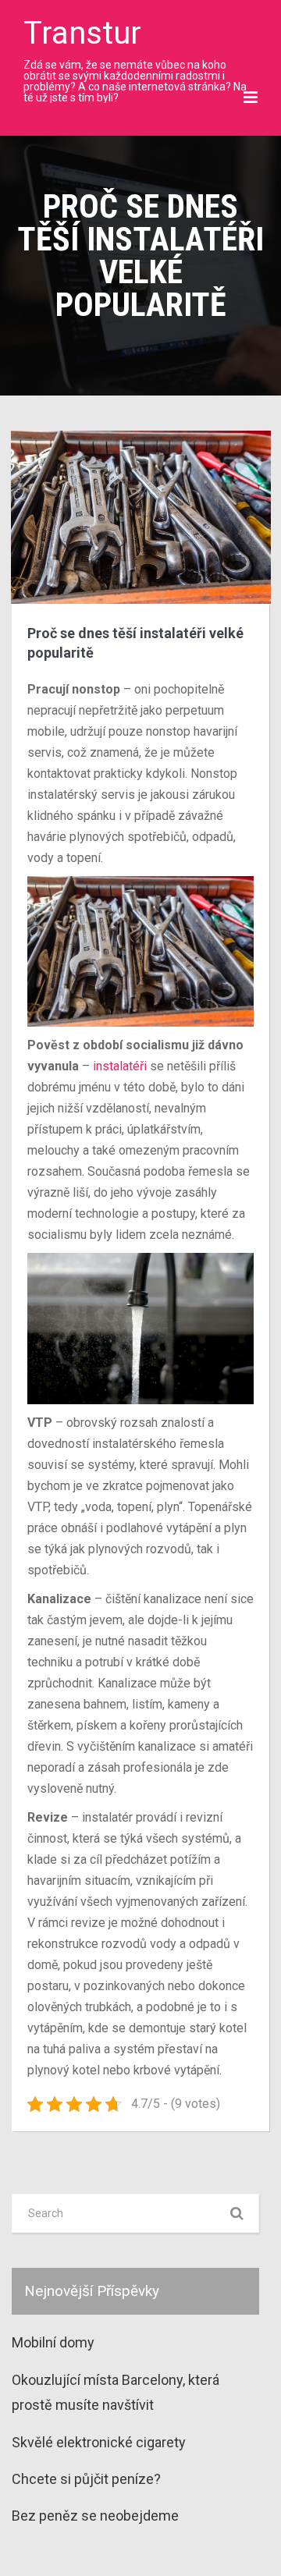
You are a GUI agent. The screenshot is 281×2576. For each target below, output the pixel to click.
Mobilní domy (53, 2342)
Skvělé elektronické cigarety (99, 2442)
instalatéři (120, 1066)
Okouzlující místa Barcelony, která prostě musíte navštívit (116, 2392)
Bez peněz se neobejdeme (95, 2516)
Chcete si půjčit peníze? (86, 2479)
